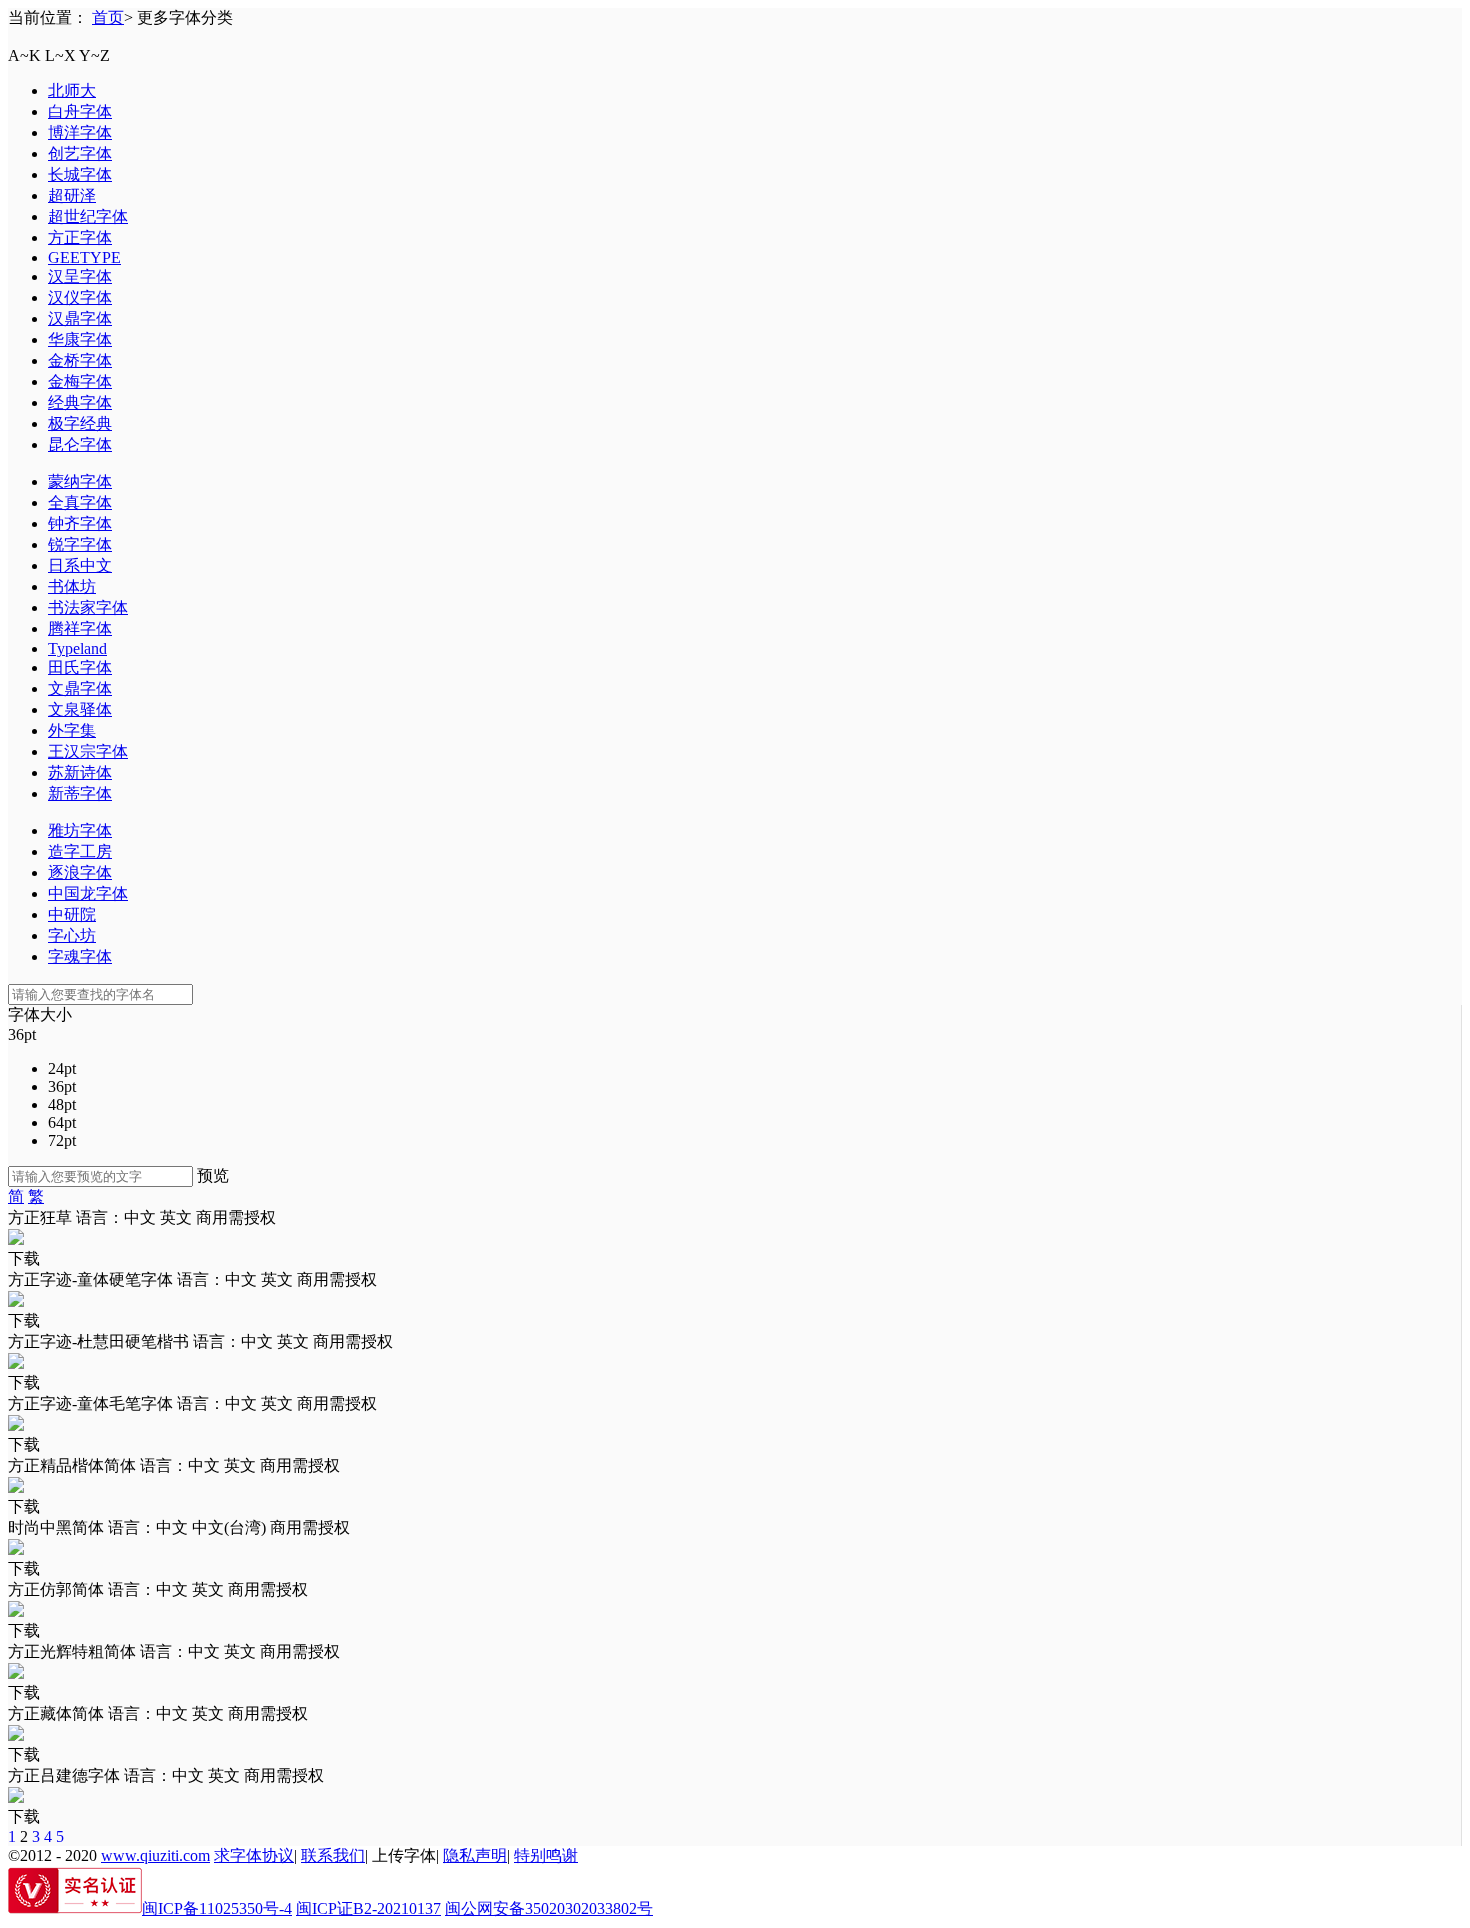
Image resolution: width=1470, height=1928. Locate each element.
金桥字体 (80, 360)
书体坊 (72, 586)
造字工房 (80, 851)
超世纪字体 (88, 216)
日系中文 (80, 565)
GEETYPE (84, 257)
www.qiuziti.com (155, 1855)
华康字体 (80, 339)
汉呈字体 (80, 276)
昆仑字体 (80, 444)
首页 (108, 17)
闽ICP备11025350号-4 (217, 1908)
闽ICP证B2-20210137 (368, 1908)
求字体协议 (254, 1855)
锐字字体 (80, 544)
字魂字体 (80, 956)
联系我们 (333, 1855)
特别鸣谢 (546, 1855)
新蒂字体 (80, 793)
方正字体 (80, 237)
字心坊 (72, 935)
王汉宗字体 (88, 751)
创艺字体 (80, 153)
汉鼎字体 (80, 318)
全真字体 (80, 502)
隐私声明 (475, 1855)
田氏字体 (80, 667)
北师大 (72, 90)
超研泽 (72, 195)
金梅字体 (80, 381)
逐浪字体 (80, 872)
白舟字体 (80, 111)
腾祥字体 (80, 628)
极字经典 (80, 423)
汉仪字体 (80, 297)
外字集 (72, 730)
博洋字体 (80, 132)
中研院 (72, 914)
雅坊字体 (80, 830)
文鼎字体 (80, 688)
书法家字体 (88, 607)
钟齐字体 (80, 523)
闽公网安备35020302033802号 (549, 1908)
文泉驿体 (80, 709)
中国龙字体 (88, 893)
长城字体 (80, 174)
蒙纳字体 (80, 481)
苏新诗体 (80, 772)
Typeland (77, 648)
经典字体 (80, 402)
